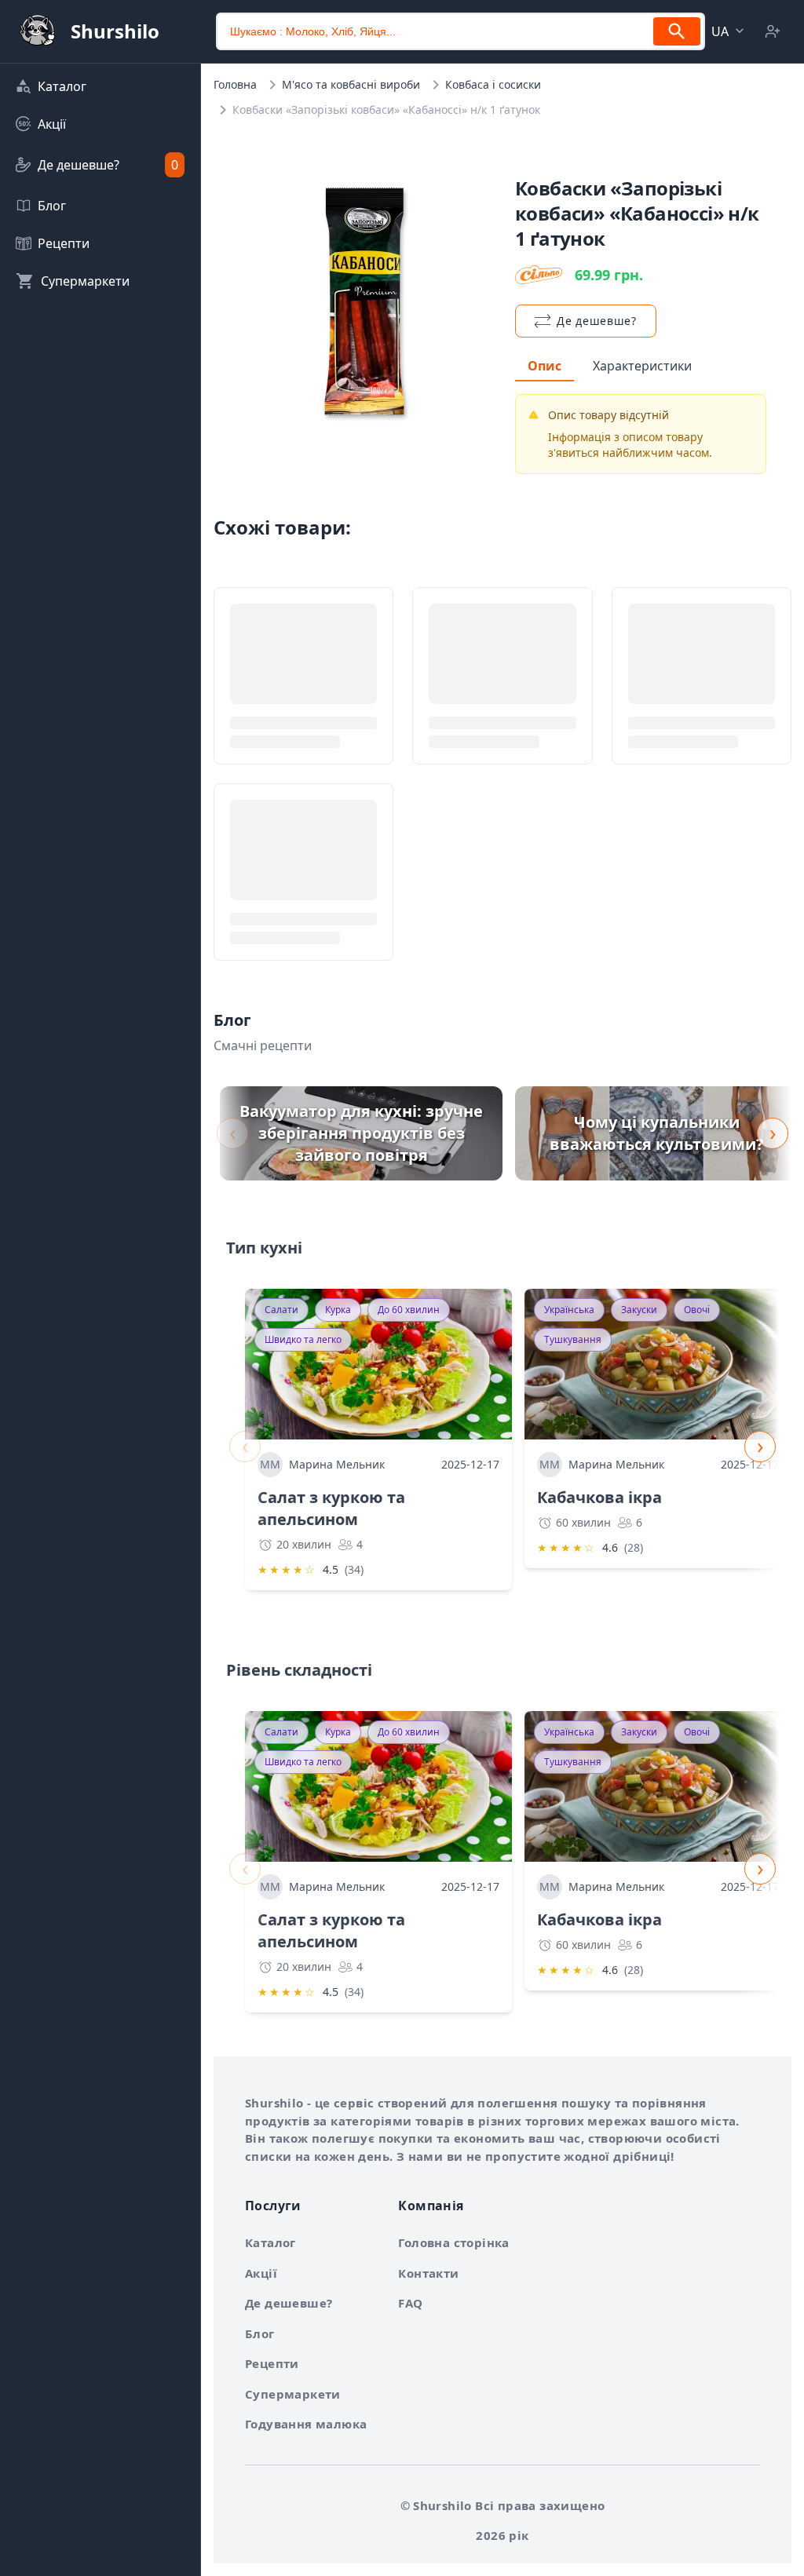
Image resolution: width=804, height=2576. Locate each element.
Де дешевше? (289, 2303)
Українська (569, 1310)
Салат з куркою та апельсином (331, 1508)
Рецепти (272, 2363)
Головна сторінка (453, 2242)
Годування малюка (306, 2424)
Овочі (697, 1310)
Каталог (270, 2242)
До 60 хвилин (409, 1310)
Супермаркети (293, 2394)
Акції (261, 2273)
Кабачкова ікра (599, 1497)
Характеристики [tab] (642, 366)
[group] (361, 1133)
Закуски (639, 1310)
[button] (729, 31)
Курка (338, 1310)
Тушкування (573, 1339)
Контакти (428, 2273)
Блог (260, 2333)
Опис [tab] (545, 366)
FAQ (410, 2303)
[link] (100, 86)
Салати (281, 1310)
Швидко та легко (303, 1339)
